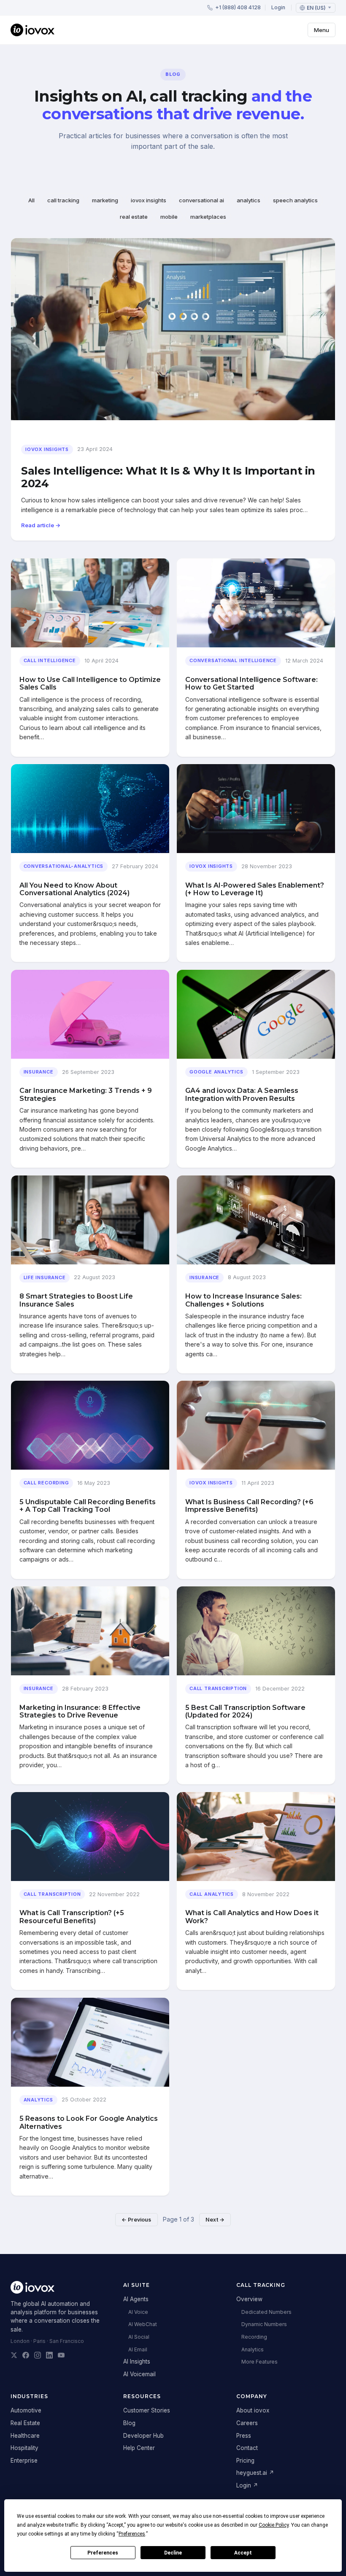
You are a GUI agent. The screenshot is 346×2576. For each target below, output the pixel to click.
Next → (215, 2220)
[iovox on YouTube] (61, 2355)
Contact (247, 2448)
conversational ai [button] (201, 200)
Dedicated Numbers (266, 2312)
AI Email (138, 2349)
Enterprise (24, 2461)
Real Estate (25, 2423)
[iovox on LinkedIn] (49, 2355)
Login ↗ (247, 2485)
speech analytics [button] (295, 200)
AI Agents (136, 2299)
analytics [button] (249, 200)
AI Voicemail (139, 2374)
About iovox (253, 2410)
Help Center (139, 2448)
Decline (173, 2553)
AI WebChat (143, 2324)
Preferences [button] (132, 2534)
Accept (243, 2553)
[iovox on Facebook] (26, 2355)
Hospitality (24, 2448)
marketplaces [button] (208, 217)
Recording (254, 2337)
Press (244, 2436)
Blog (129, 2423)
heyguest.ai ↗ (255, 2473)
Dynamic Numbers (264, 2324)
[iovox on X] (14, 2355)
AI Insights (137, 2361)
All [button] (31, 200)
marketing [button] (105, 200)
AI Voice (138, 2312)
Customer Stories (147, 2410)
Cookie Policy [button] (274, 2525)
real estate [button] (134, 217)
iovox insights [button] (149, 200)
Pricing (245, 2461)
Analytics (253, 2349)
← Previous (136, 2220)
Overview (249, 2299)
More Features (259, 2362)
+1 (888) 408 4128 (238, 7)
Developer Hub (143, 2436)
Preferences (103, 2553)
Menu (322, 30)
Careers (247, 2423)
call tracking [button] (63, 200)
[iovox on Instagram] (38, 2355)
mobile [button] (169, 217)
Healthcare (25, 2436)
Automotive (26, 2410)
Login (278, 7)
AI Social (139, 2337)
